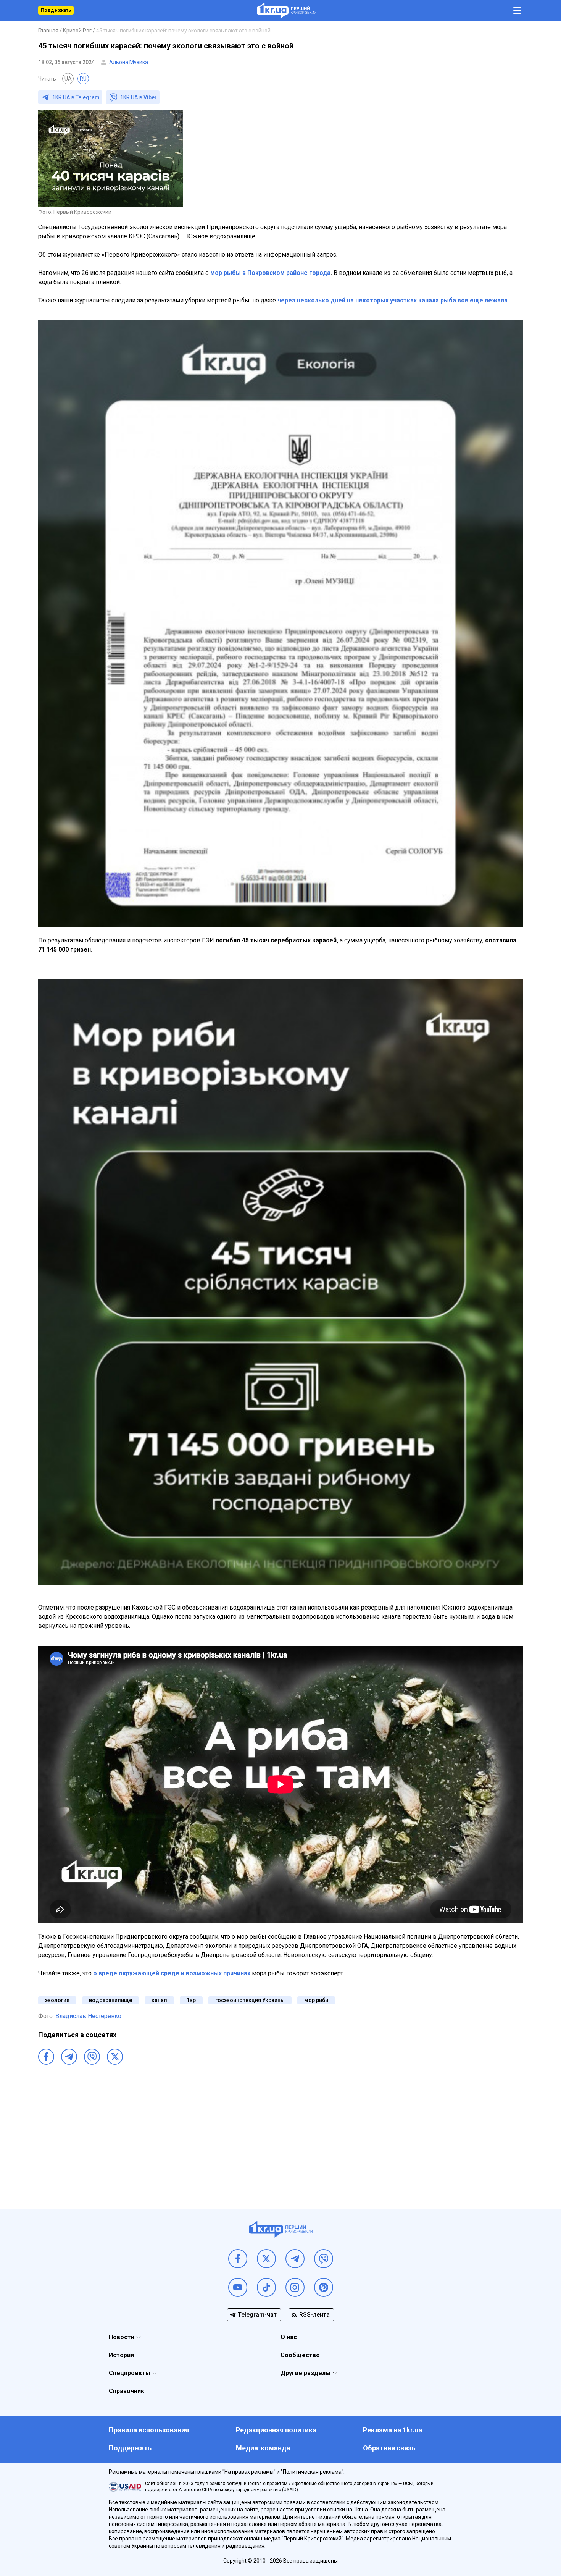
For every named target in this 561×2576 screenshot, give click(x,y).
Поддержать (56, 10)
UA (68, 79)
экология (57, 2000)
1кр (191, 2000)
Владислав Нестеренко (88, 2016)
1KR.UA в (76, 97)
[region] (280, 2126)
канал (159, 2000)
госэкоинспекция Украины (250, 2000)
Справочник (127, 2391)
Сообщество (300, 2355)
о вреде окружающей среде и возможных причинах (172, 1973)
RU (83, 79)
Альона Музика (129, 62)
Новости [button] (122, 2337)
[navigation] (517, 11)
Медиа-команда (263, 2448)
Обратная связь (389, 2448)
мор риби (316, 2000)
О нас (289, 2337)
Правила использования (149, 2430)
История (121, 2355)
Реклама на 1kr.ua (393, 2430)
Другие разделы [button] (305, 2373)
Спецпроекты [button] (130, 2373)
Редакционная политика (276, 2430)
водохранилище (110, 2000)
